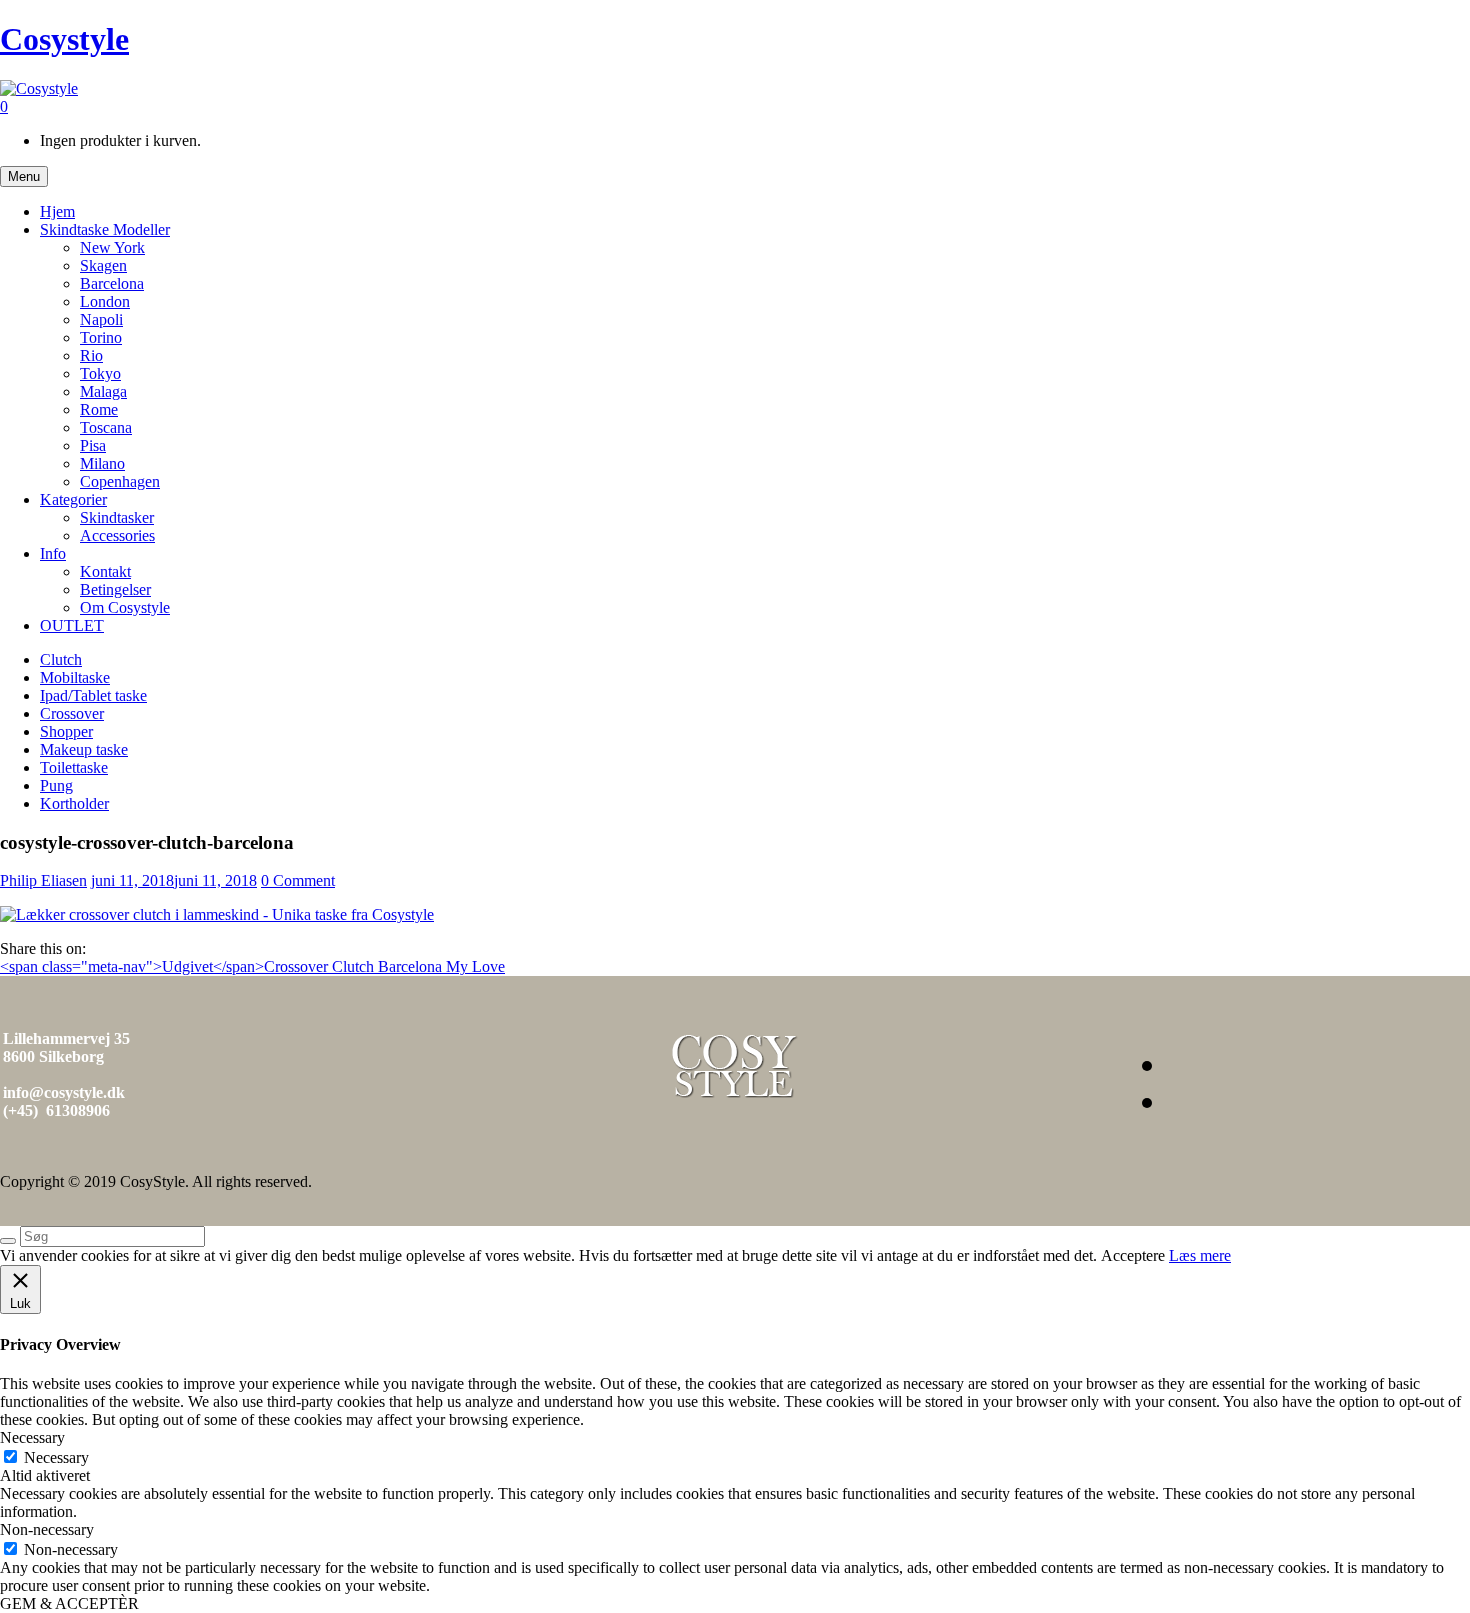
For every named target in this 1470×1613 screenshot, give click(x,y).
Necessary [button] (32, 1437)
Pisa (93, 445)
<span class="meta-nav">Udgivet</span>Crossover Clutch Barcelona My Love (252, 966)
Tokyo (100, 373)
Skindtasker (117, 517)
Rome (99, 409)
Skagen (103, 265)
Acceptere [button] (1133, 1255)
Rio (91, 355)
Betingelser (115, 589)
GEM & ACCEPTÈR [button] (69, 1603)
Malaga (103, 391)
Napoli (101, 319)
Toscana (106, 427)
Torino (101, 337)
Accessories (117, 535)
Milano (102, 463)
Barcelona (112, 283)
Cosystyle (64, 39)
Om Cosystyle (125, 607)
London (105, 301)
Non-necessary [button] (47, 1529)
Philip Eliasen (43, 880)
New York (112, 247)
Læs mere (1200, 1255)
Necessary (56, 1457)
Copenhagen (120, 481)
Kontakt (105, 571)
